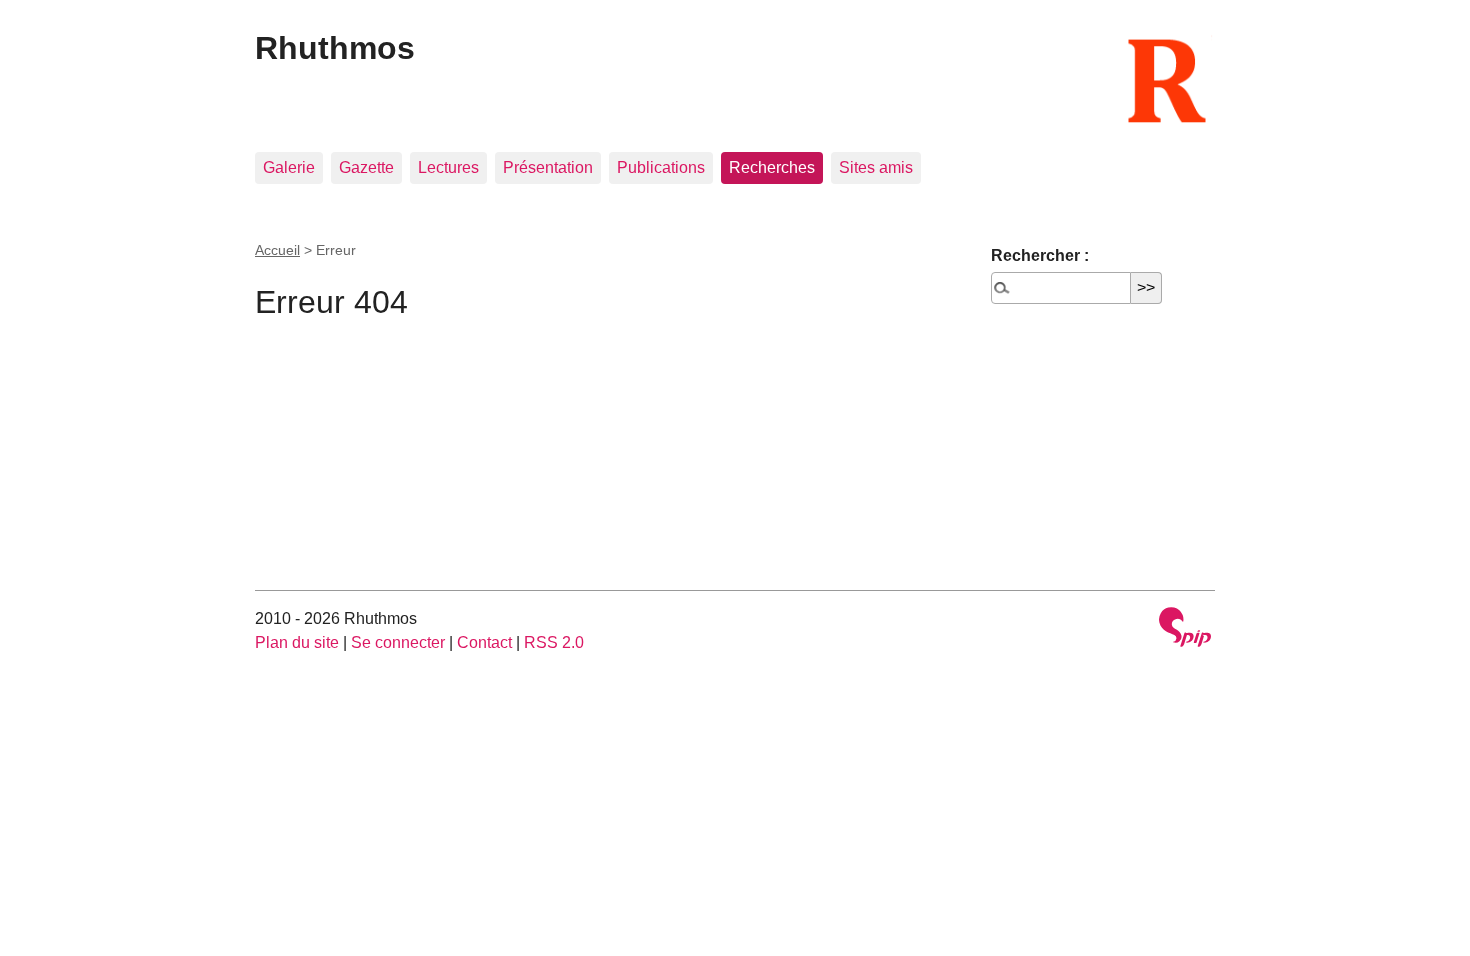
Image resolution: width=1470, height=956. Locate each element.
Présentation (548, 167)
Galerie (289, 167)
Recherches (772, 167)
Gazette (366, 167)
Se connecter (398, 642)
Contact (484, 642)
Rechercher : (1040, 255)
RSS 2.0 (554, 642)
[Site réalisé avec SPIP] (1185, 629)
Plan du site (297, 642)
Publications (661, 167)
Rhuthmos (335, 48)
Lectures (448, 167)
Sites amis (876, 167)
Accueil (277, 250)
